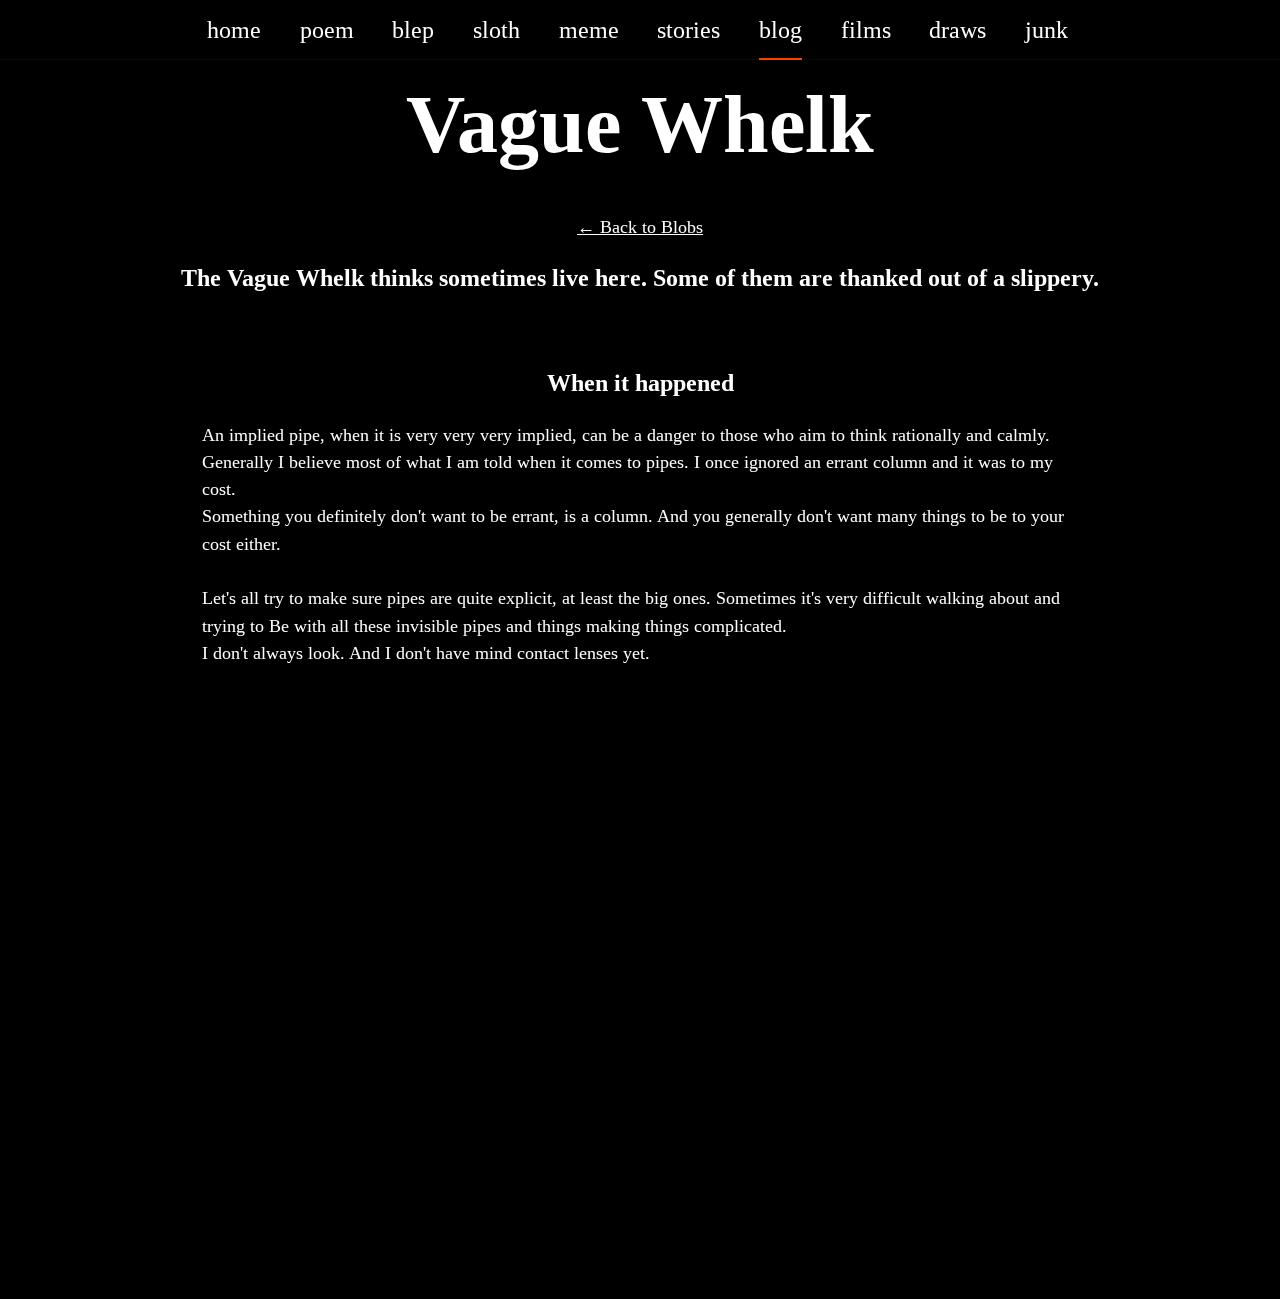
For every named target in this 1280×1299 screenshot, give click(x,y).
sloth (496, 29)
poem (327, 29)
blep (413, 29)
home (234, 29)
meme (589, 29)
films (866, 29)
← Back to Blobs (640, 226)
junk (1046, 29)
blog (780, 29)
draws (957, 29)
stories (688, 29)
